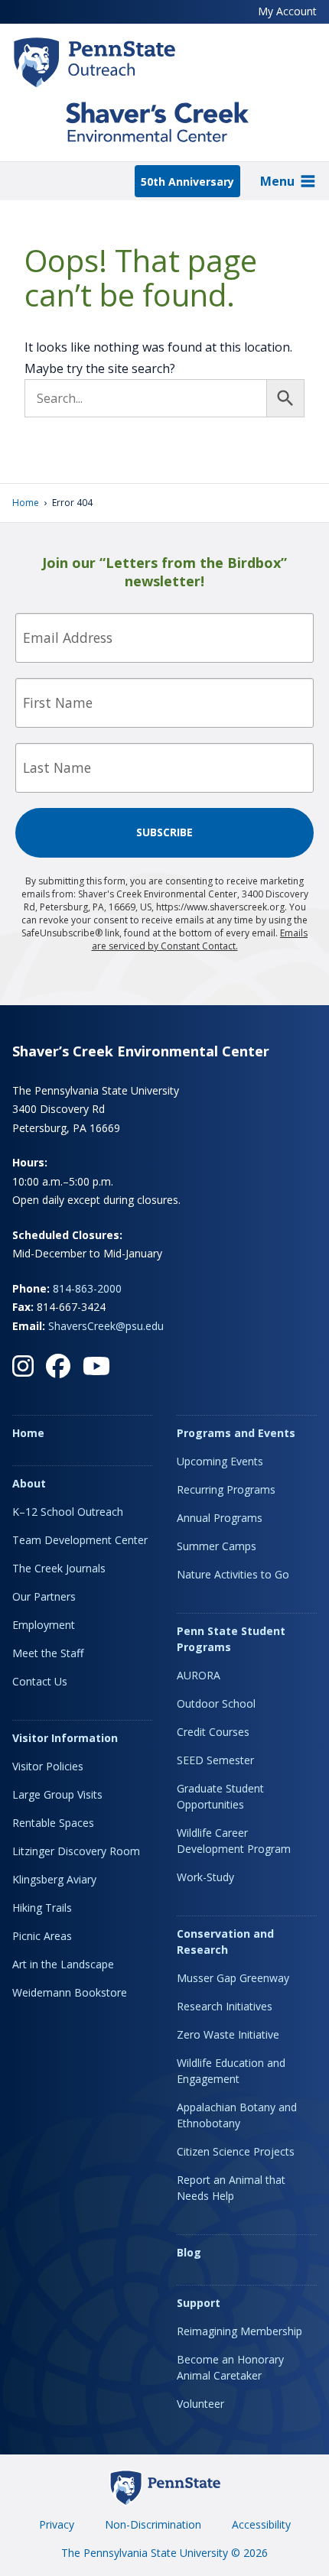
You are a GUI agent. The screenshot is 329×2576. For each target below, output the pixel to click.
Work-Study (205, 1877)
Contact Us (40, 1681)
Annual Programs (220, 1518)
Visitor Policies (48, 1766)
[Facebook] (58, 1366)
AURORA (199, 1675)
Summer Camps (217, 1546)
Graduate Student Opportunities (220, 1796)
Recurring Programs (226, 1489)
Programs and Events (236, 1433)
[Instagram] (23, 1366)
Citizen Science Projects (236, 2151)
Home (26, 503)
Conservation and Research (225, 1942)
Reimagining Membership (239, 2331)
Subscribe (164, 832)
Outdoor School (216, 1703)
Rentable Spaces (53, 1823)
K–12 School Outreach (68, 1512)
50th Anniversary (187, 182)
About (29, 1483)
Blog (189, 2252)
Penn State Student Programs (231, 1639)
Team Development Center (80, 1540)
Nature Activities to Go (233, 1574)
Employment (44, 1625)
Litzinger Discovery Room (76, 1851)
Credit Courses (213, 1732)
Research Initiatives (225, 2006)
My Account (287, 11)
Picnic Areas (42, 1936)
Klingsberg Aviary (54, 1879)
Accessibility (261, 2524)
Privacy (57, 2524)
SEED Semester (215, 1760)
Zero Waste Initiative (228, 2034)
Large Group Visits (57, 1794)
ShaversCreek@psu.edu (106, 1326)
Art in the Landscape (63, 1964)
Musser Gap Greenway (233, 1978)
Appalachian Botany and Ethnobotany (237, 2115)
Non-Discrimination (153, 2524)
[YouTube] (96, 1366)
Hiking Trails (42, 1908)
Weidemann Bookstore (70, 1992)
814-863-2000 (87, 1288)
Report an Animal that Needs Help (231, 2188)
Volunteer (200, 2404)
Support (199, 2303)
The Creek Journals (59, 1568)
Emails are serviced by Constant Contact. (200, 939)
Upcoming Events (220, 1461)
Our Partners (44, 1596)
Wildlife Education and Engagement (231, 2071)
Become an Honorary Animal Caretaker (230, 2367)
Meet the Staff (48, 1653)
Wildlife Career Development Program (234, 1841)
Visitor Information (65, 1738)
